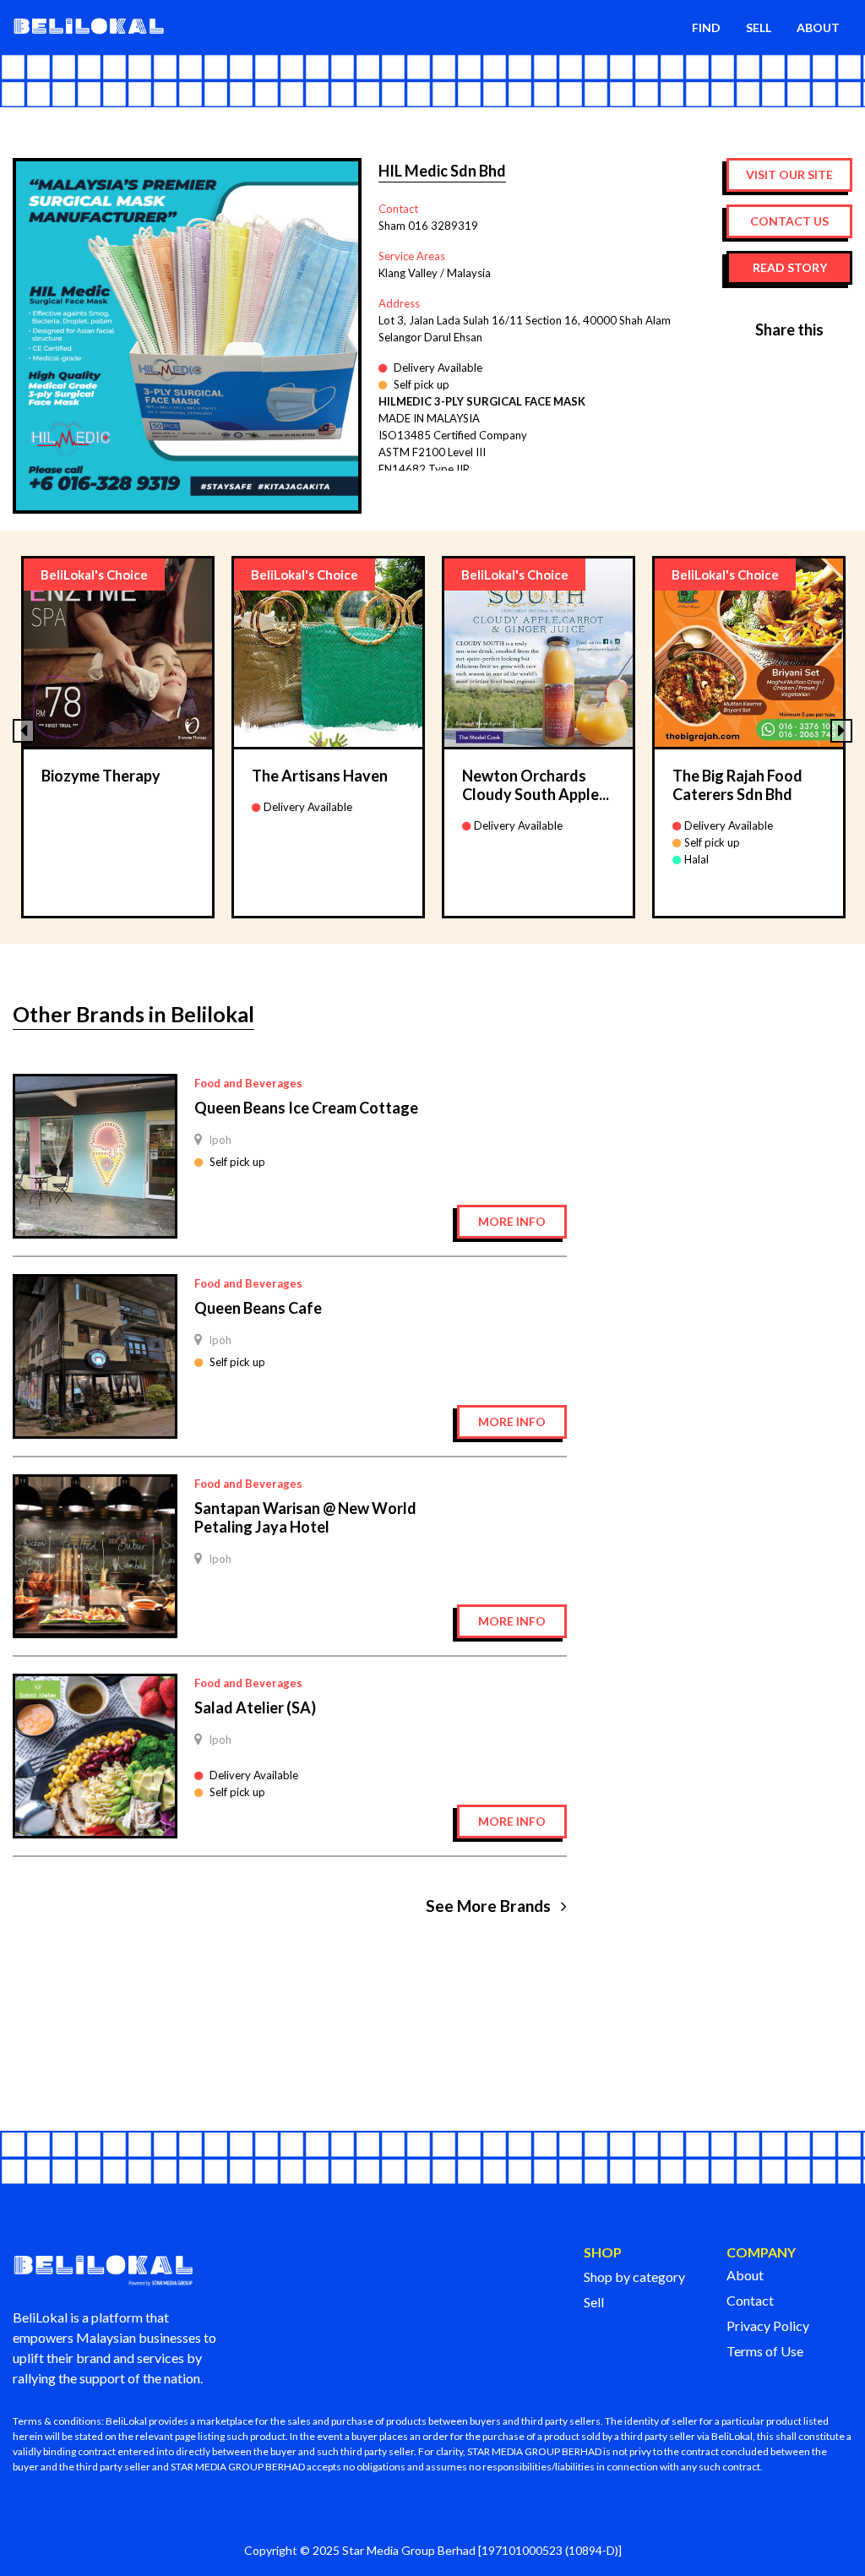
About (745, 2275)
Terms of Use (765, 2351)
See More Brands (490, 1906)
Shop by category (634, 2276)
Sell (594, 2302)
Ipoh (220, 1140)
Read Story (790, 267)
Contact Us (789, 221)
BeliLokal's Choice (94, 575)
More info (512, 1221)
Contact (750, 2300)
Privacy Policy (768, 2325)
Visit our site (789, 174)
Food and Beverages (248, 1083)
